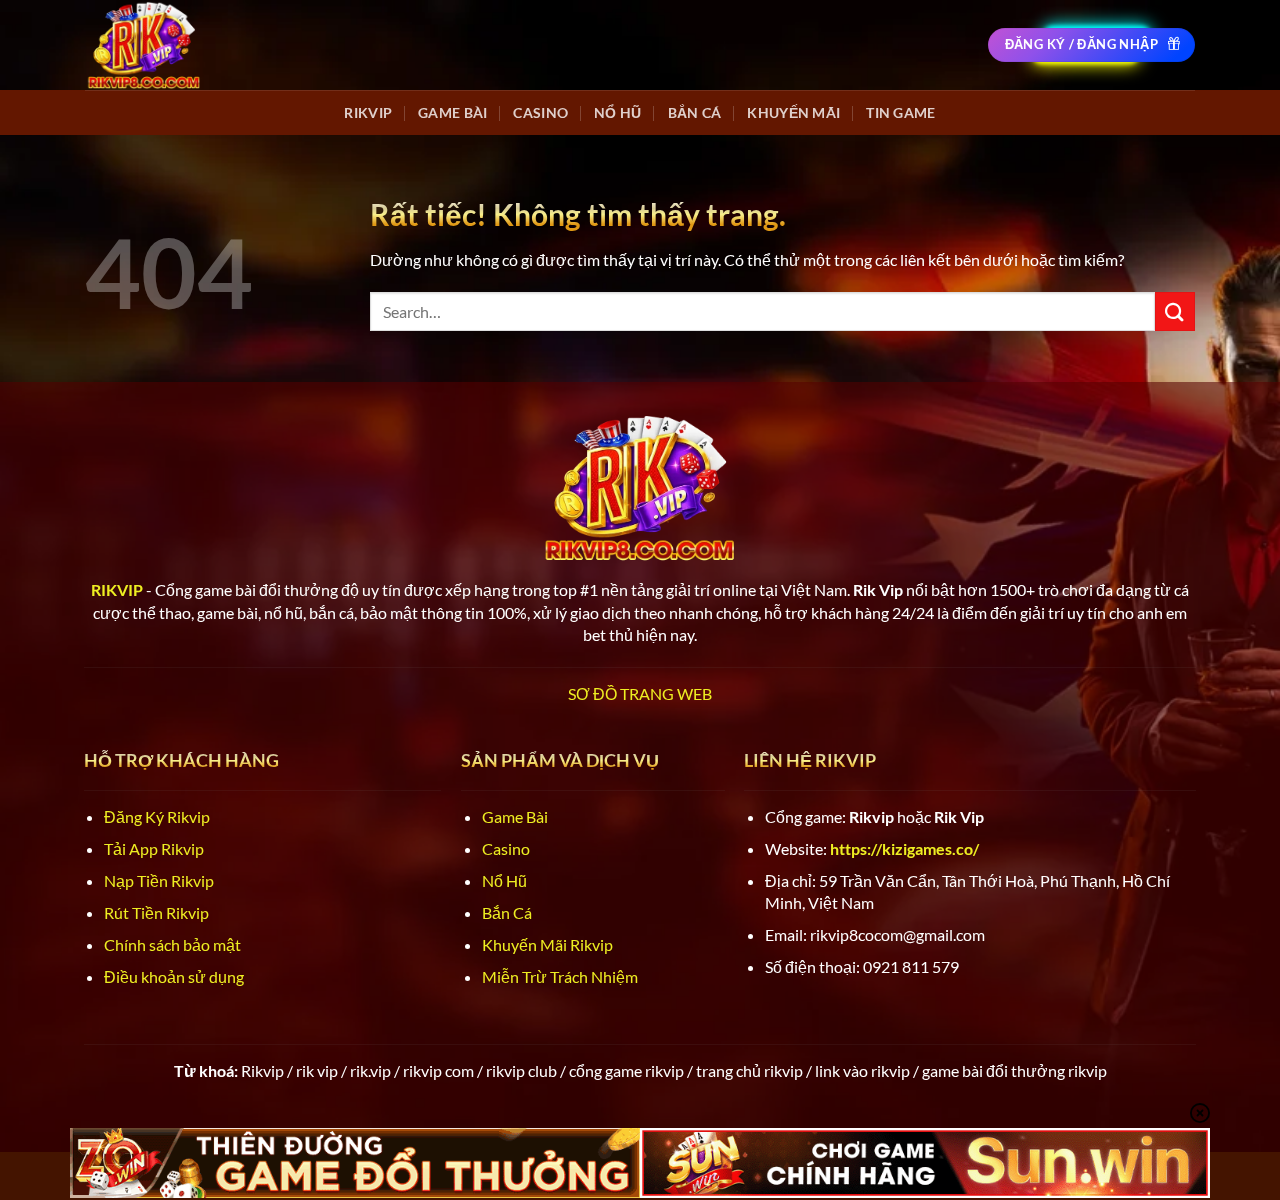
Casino (540, 112)
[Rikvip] (144, 44)
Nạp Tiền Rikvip (159, 880)
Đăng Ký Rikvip (157, 816)
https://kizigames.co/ (904, 848)
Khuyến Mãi (793, 112)
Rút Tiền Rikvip (156, 912)
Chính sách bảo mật (172, 944)
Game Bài (452, 112)
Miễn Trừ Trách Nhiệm (560, 976)
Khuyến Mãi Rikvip (547, 944)
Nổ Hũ (617, 112)
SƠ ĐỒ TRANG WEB (640, 693)
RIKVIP (368, 112)
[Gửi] (1175, 311)
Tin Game (900, 112)
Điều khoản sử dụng (174, 976)
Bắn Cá (695, 112)
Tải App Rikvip (154, 848)
